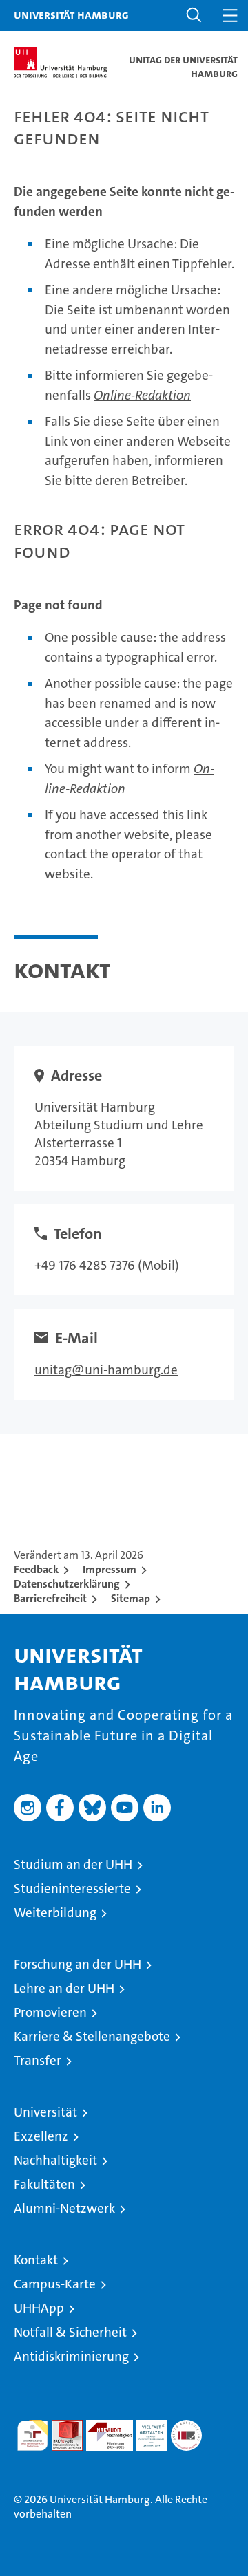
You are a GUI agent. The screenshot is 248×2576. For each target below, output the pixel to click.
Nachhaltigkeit (55, 2160)
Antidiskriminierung (71, 2356)
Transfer (38, 2060)
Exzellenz (41, 2136)
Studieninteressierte (72, 1888)
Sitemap (131, 1598)
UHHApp (39, 2308)
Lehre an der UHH (64, 1988)
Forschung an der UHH (77, 1964)
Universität (45, 2112)
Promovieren (50, 2012)
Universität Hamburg (71, 14)
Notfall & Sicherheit (70, 2332)
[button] (194, 15)
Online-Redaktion (142, 395)
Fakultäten (44, 2184)
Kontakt (36, 2260)
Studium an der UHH (73, 1864)
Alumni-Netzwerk (64, 2208)
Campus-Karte (55, 2284)
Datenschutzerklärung (67, 1584)
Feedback (36, 1569)
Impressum (110, 1569)
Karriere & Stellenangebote (92, 2036)
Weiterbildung (55, 1913)
